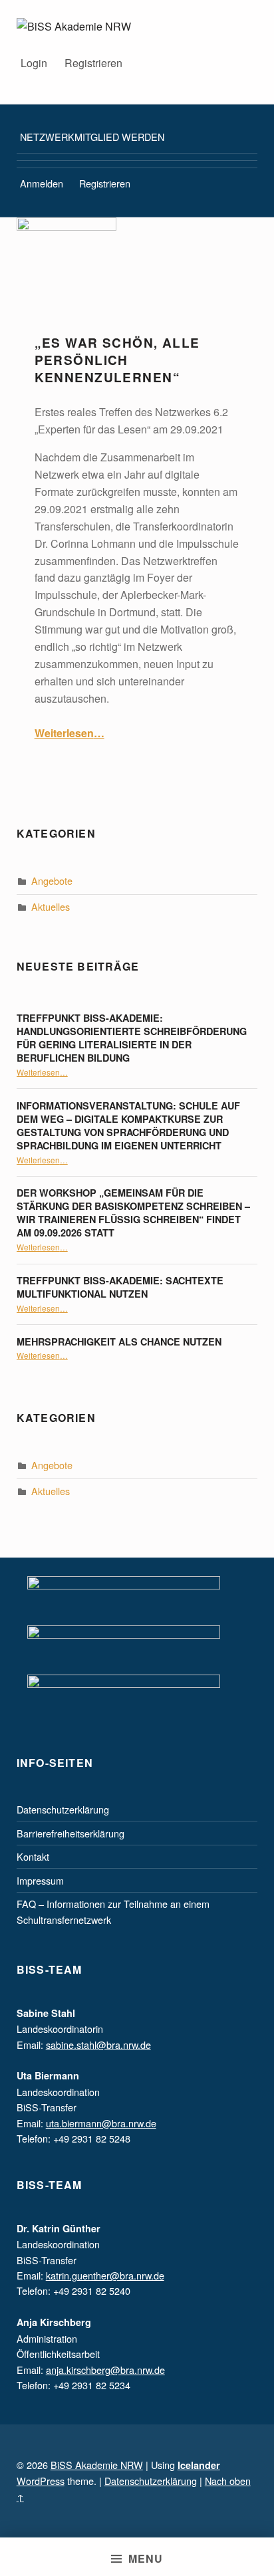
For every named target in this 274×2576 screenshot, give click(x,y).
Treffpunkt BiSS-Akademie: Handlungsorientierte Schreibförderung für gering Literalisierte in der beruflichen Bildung (132, 1038)
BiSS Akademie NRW (97, 2465)
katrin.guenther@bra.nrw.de (105, 2275)
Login (34, 63)
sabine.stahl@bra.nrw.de (98, 2045)
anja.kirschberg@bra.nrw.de (105, 2370)
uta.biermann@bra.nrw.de (101, 2123)
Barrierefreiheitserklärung (70, 1833)
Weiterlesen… (69, 733)
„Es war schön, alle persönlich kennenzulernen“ (117, 360)
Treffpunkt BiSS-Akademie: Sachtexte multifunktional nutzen (120, 1287)
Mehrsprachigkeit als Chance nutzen (119, 1342)
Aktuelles (51, 906)
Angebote (52, 880)
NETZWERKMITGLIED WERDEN (92, 137)
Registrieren (93, 63)
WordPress (41, 2481)
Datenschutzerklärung (63, 1809)
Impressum (40, 1880)
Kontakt (33, 1856)
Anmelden (42, 183)
